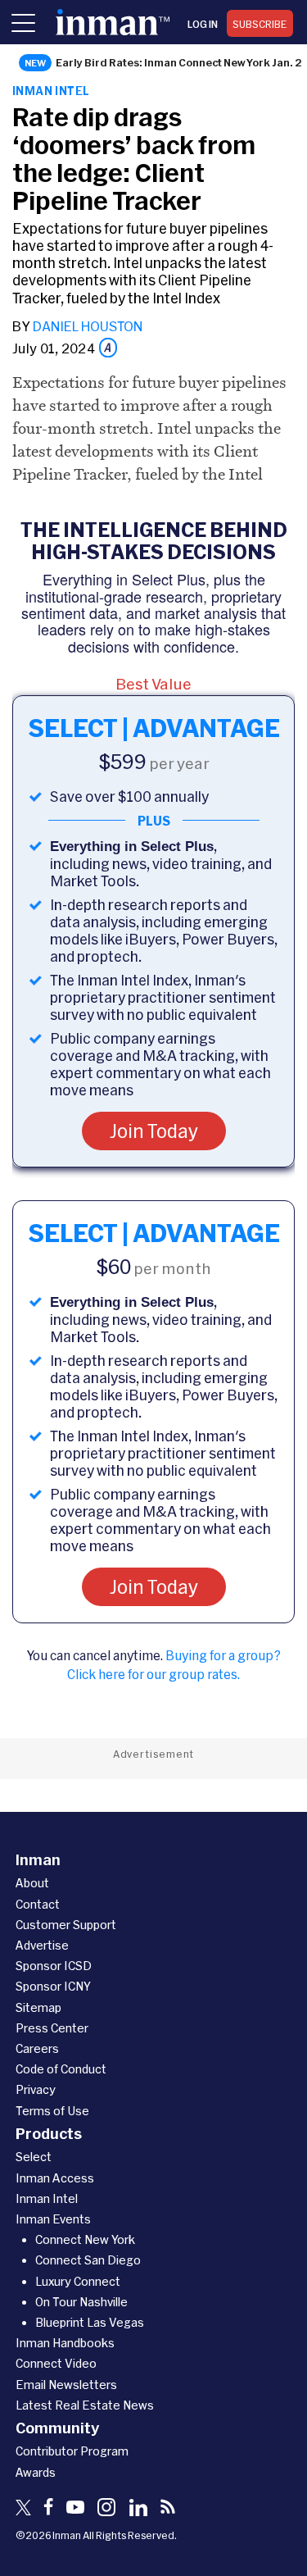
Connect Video (56, 2363)
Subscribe (260, 24)
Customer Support (66, 1925)
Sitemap (38, 2007)
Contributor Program (72, 2451)
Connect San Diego (88, 2260)
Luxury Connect (78, 2281)
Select (34, 2157)
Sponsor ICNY (53, 1986)
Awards (36, 2472)
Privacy (36, 2089)
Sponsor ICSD (54, 1966)
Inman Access (55, 2178)
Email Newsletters (66, 2385)
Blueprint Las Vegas (90, 2322)
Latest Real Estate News (85, 2405)
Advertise (42, 1945)
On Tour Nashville (81, 2302)
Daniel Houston (88, 326)
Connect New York (85, 2239)
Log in (203, 24)
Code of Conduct (61, 2069)
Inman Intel (51, 91)
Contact (38, 1904)
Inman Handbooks (65, 2343)
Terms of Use (52, 2111)
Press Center (52, 2028)
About (32, 1883)
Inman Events (53, 2219)
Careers (37, 2048)
